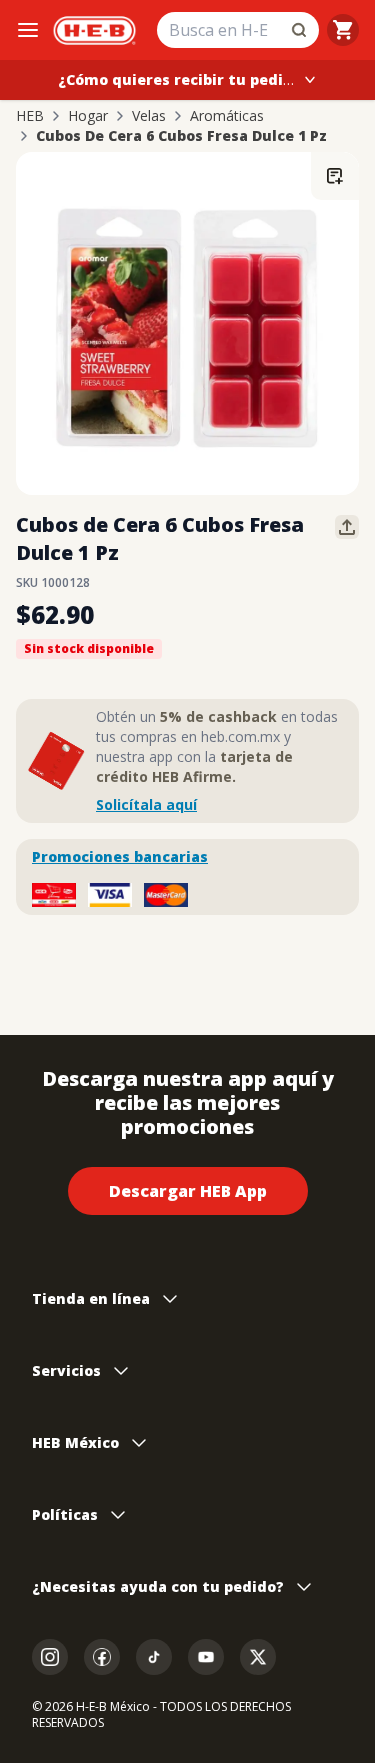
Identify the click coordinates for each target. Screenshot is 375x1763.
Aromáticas (227, 116)
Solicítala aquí (146, 804)
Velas (149, 116)
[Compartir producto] (347, 527)
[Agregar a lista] (335, 176)
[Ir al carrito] (343, 30)
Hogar (88, 116)
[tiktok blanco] (154, 1657)
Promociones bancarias (120, 856)
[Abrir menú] (28, 30)
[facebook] (102, 1657)
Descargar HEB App (188, 1191)
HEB (30, 116)
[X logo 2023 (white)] (258, 1657)
